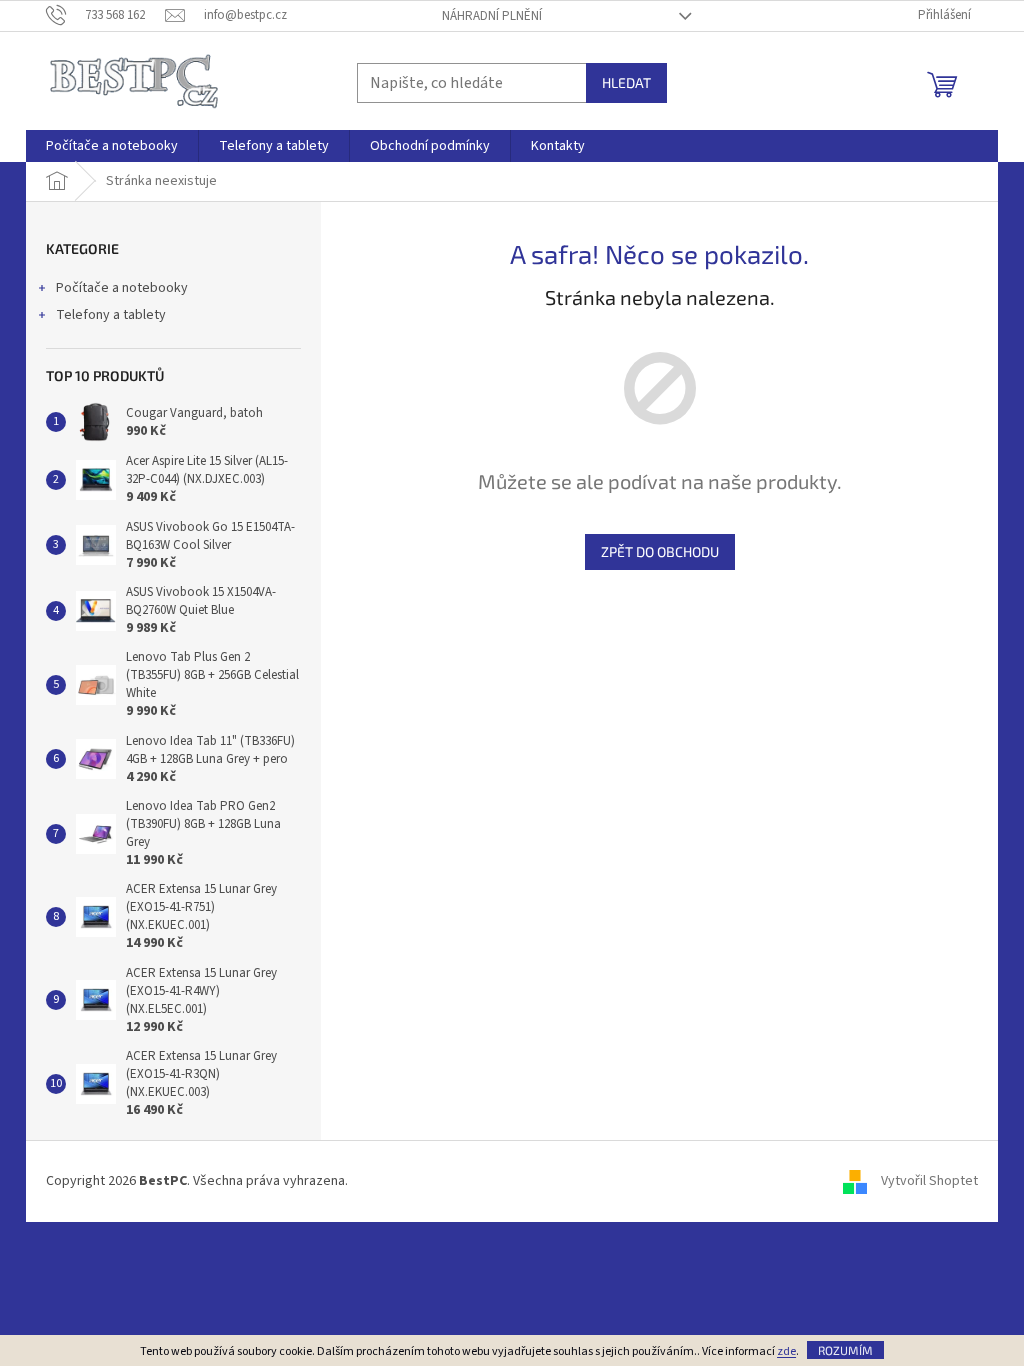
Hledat (626, 82)
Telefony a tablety (111, 315)
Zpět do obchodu (660, 551)
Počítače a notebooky (122, 288)
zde (786, 1351)
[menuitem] (112, 146)
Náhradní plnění (492, 16)
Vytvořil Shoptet (929, 1181)
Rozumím (845, 1350)
